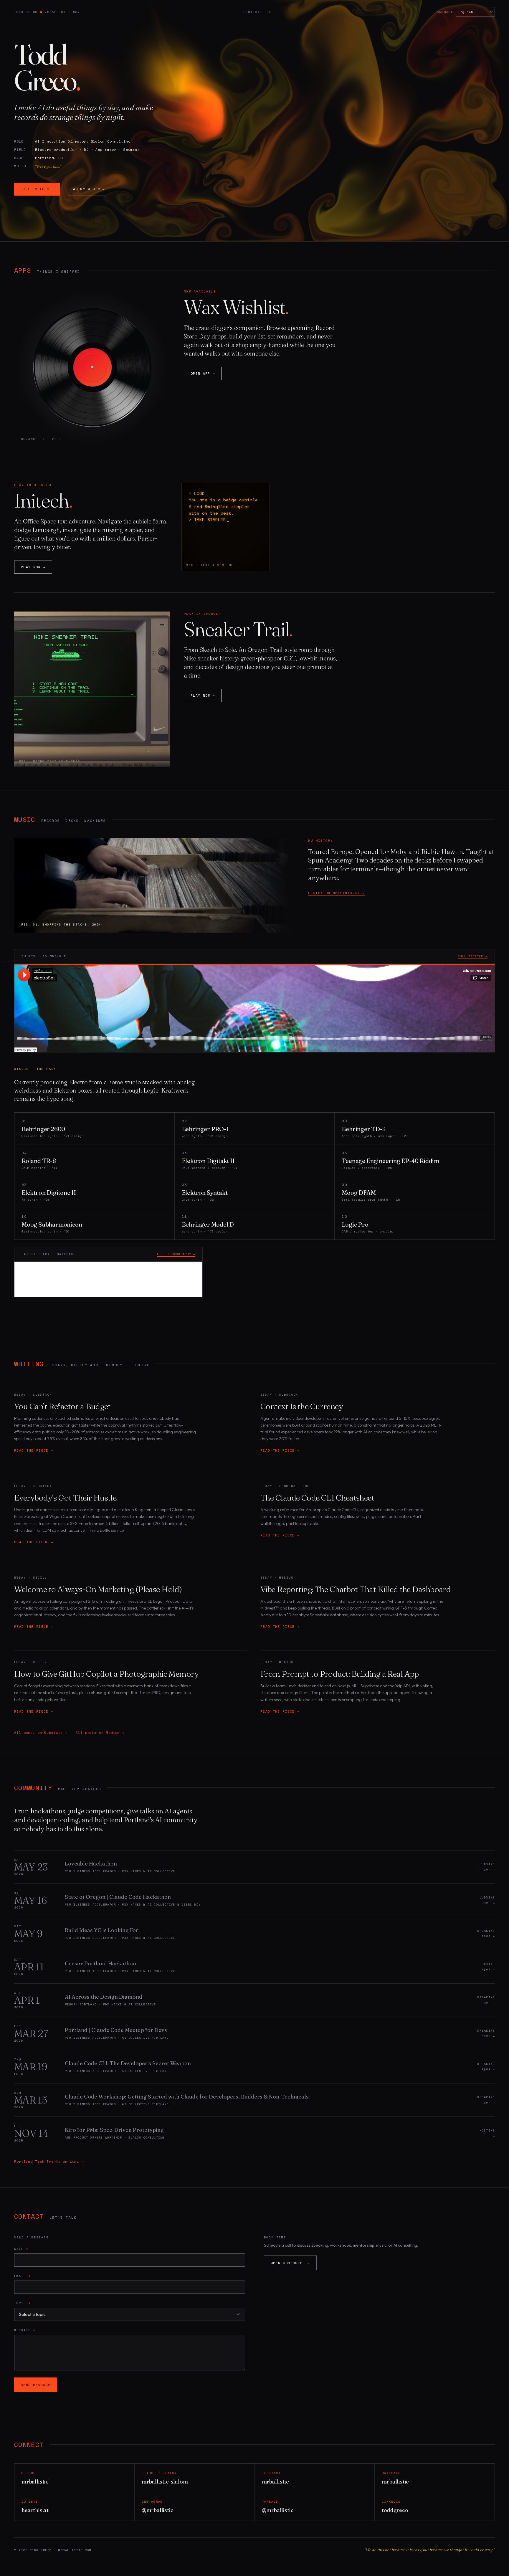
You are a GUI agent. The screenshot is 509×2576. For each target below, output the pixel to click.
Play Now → (33, 567)
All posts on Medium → (100, 1733)
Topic (22, 2303)
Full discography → (176, 1254)
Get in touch (37, 189)
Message (25, 2330)
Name (21, 2249)
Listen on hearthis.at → (336, 893)
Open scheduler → (290, 2263)
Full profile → (473, 956)
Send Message (36, 2385)
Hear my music (87, 189)
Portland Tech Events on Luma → (49, 2162)
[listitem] (254, 1867)
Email (22, 2276)
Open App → (203, 374)
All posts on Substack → (41, 1733)
